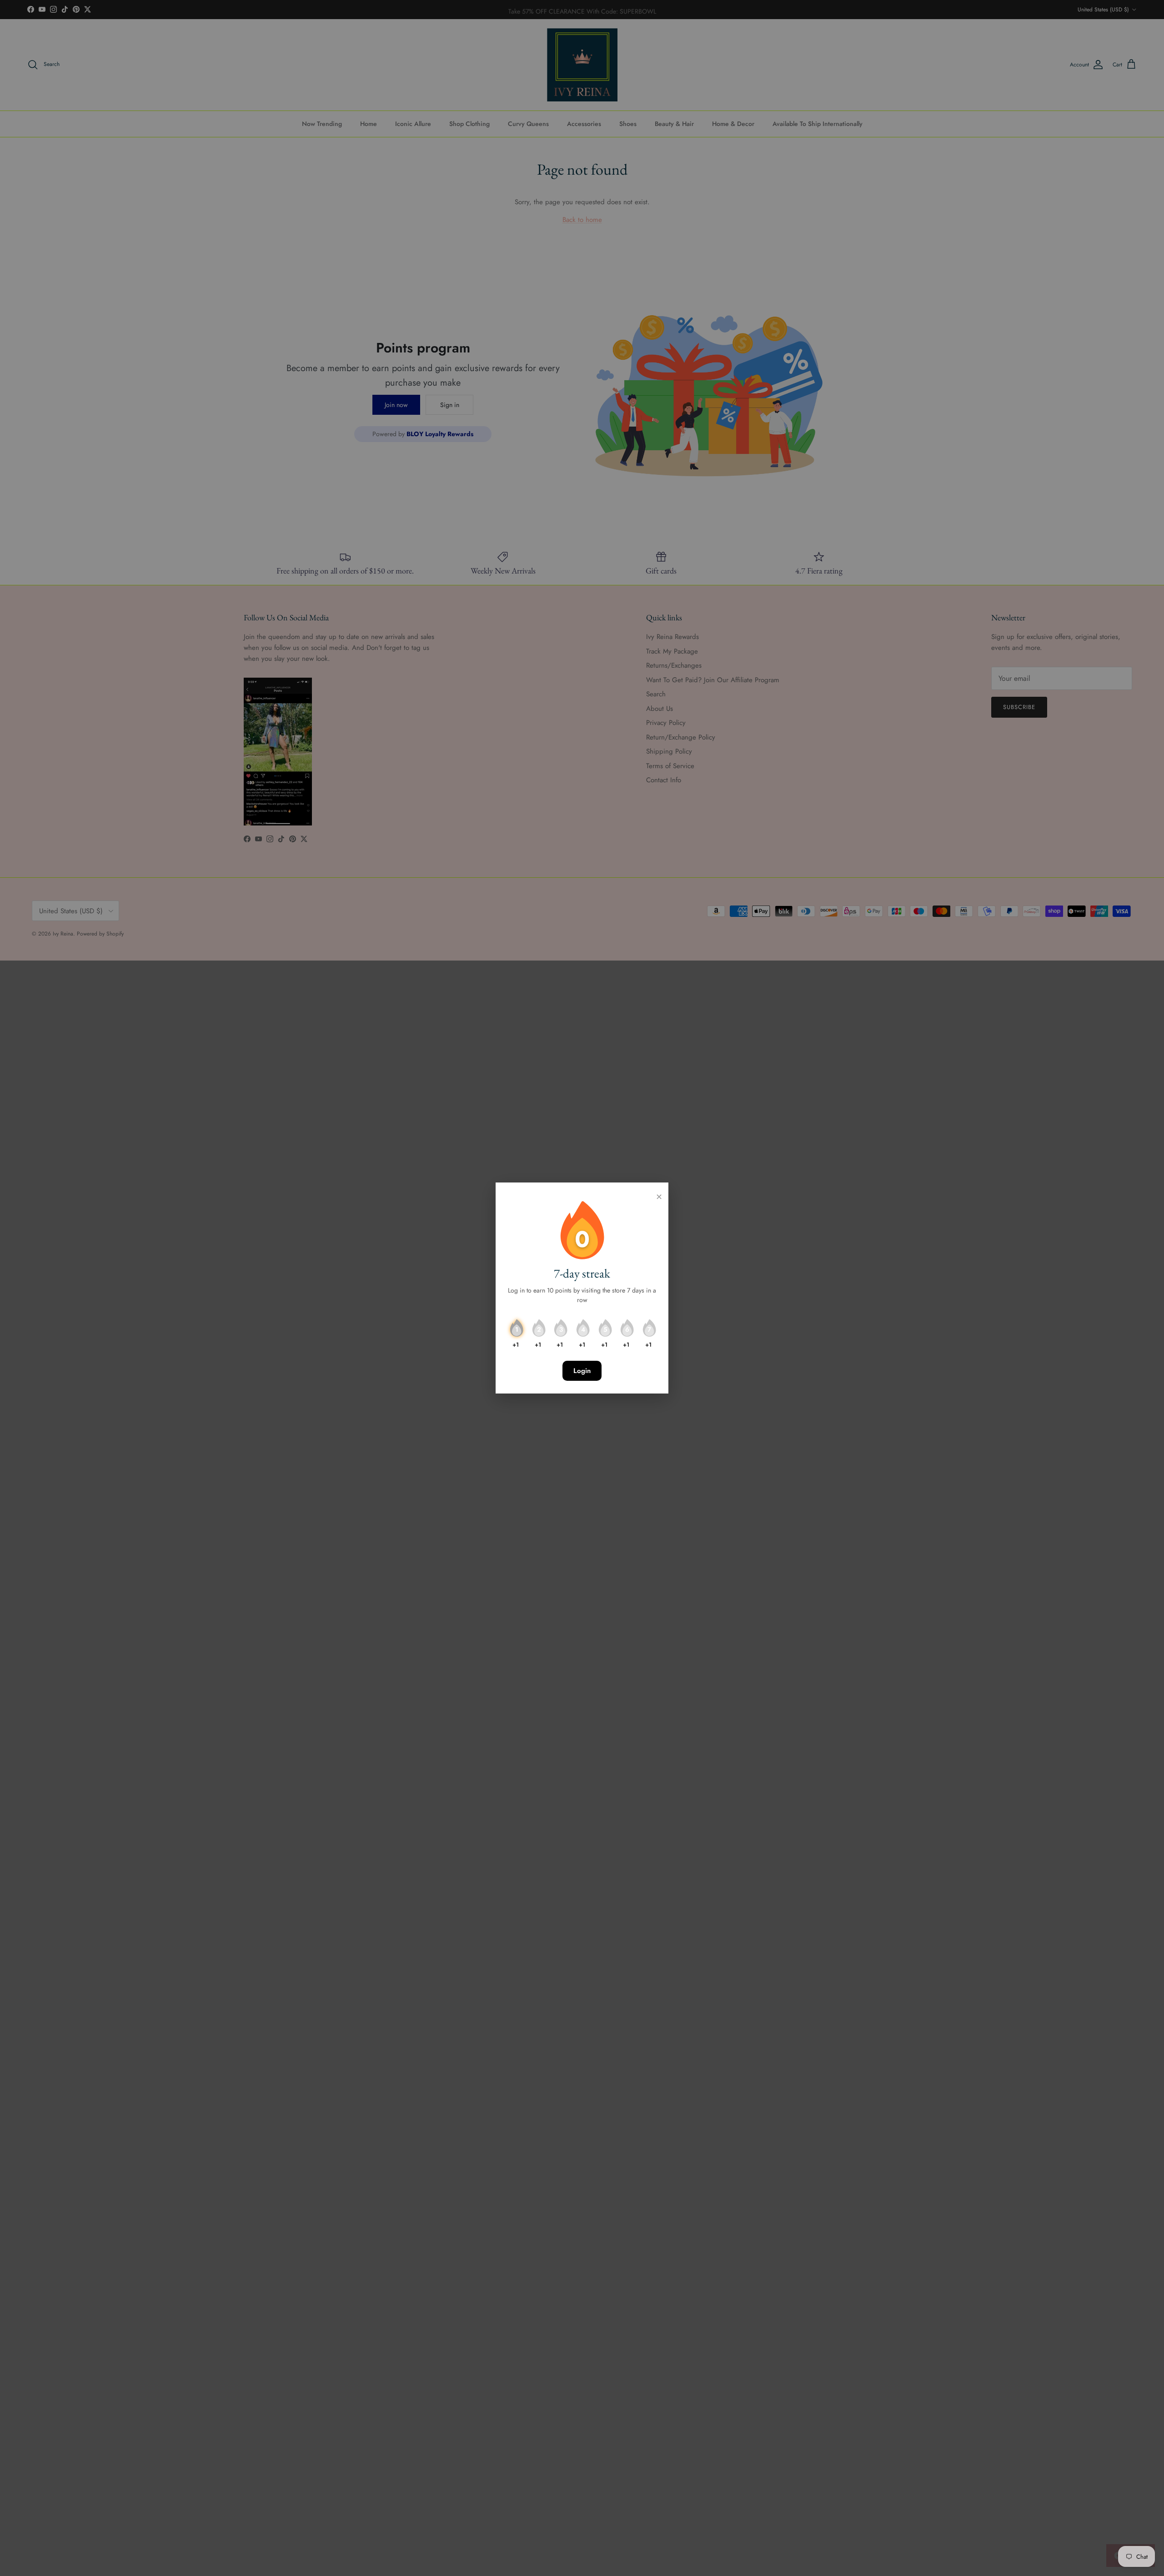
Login (582, 1371)
